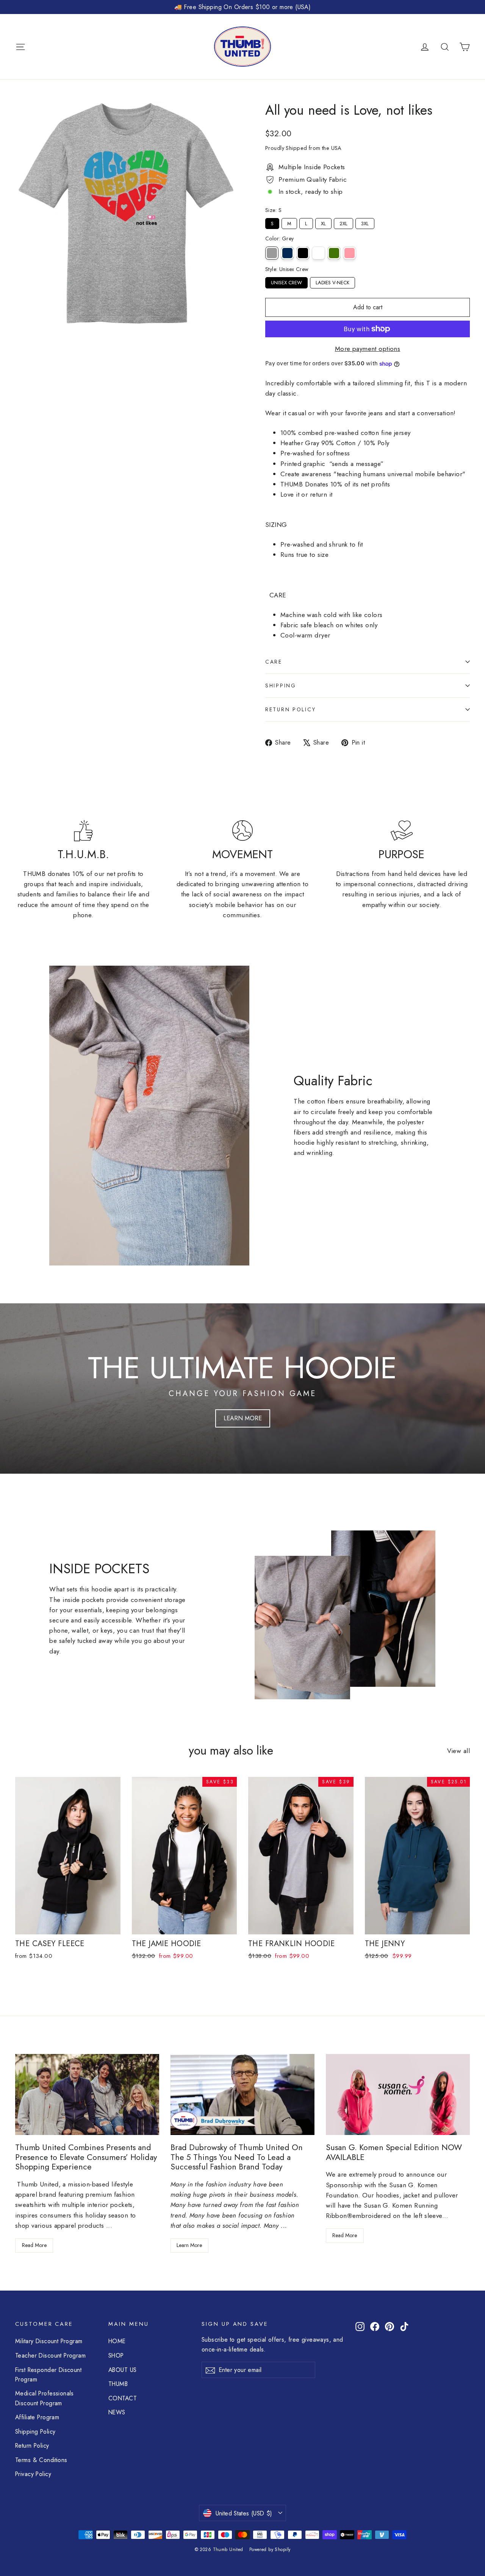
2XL (344, 223)
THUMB (118, 2384)
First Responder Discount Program (48, 2375)
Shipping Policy (35, 2432)
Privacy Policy (33, 2474)
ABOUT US (122, 2370)
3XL (365, 223)
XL (324, 223)
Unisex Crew (286, 282)
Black (303, 253)
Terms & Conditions (41, 2460)
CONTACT (123, 2398)
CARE (274, 662)
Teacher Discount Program (50, 2355)
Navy (287, 253)
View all (458, 1751)
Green (334, 253)
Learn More (189, 2245)
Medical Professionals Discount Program (45, 2398)
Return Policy (32, 2446)
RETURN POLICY (290, 709)
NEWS (117, 2412)
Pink (350, 253)
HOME (117, 2341)
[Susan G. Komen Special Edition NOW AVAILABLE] (398, 2094)
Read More (34, 2245)
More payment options (368, 349)
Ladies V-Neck (332, 282)
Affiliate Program (37, 2417)
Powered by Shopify (270, 2550)
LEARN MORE (243, 1418)
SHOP (116, 2355)
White (318, 253)
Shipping (281, 686)
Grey (272, 253)
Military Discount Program (49, 2341)
